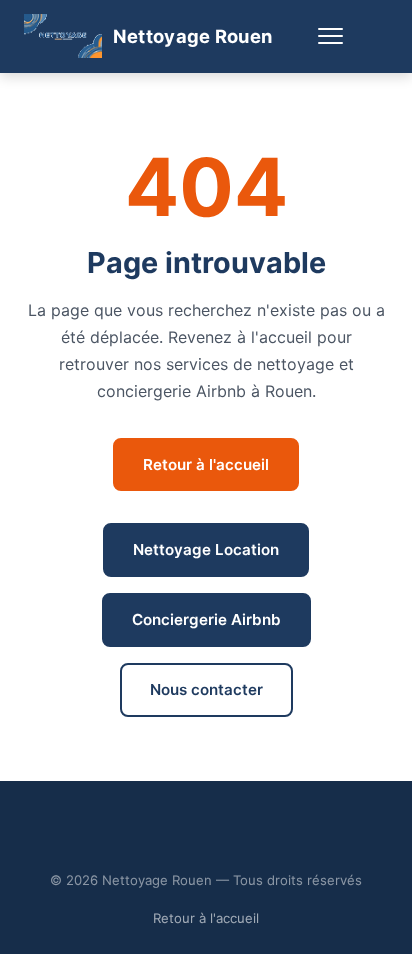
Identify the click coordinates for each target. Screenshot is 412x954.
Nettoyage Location (206, 549)
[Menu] (330, 36)
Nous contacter (206, 689)
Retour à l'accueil (206, 464)
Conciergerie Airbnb (206, 619)
